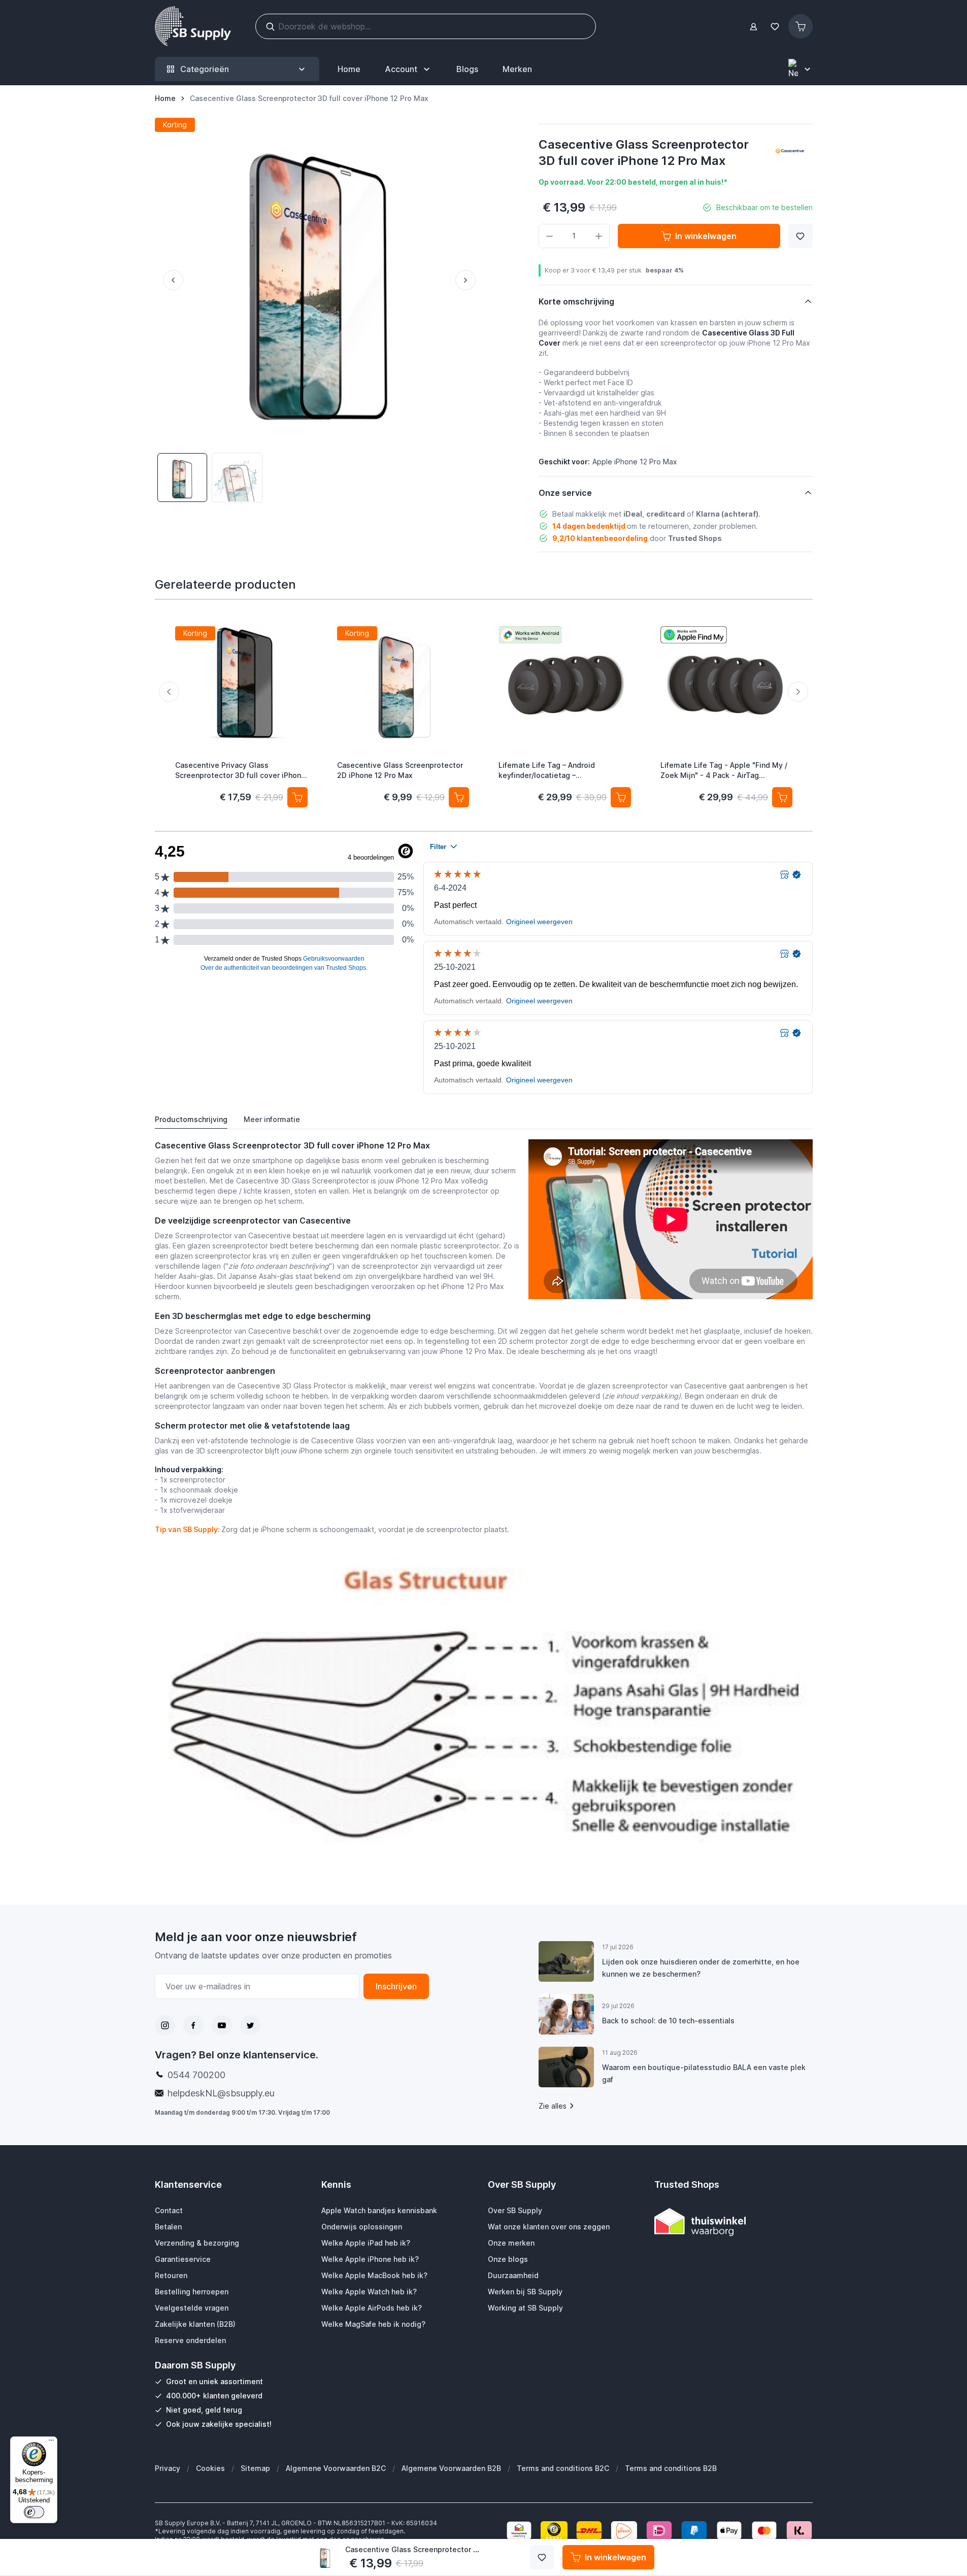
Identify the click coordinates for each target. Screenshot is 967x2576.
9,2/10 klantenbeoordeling (600, 538)
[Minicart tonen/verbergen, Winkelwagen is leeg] (801, 26)
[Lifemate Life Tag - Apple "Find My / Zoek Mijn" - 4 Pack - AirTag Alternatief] (726, 685)
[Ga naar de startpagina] (193, 26)
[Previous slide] (169, 692)
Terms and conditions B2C (563, 2468)
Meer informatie (272, 1119)
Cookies (210, 2468)
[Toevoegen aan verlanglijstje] (801, 236)
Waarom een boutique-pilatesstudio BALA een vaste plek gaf (704, 2073)
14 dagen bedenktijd (589, 526)
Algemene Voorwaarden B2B (451, 2468)
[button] (790, 151)
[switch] (34, 2512)
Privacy (168, 2468)
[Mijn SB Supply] (754, 27)
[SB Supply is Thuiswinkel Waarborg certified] (733, 2222)
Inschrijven (396, 1986)
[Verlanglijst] (775, 27)
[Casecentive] (790, 151)
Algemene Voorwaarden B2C (336, 2468)
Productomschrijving (191, 1119)
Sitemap (255, 2468)
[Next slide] (798, 692)
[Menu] (51, 2443)
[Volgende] (470, 280)
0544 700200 (196, 2075)
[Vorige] (169, 280)
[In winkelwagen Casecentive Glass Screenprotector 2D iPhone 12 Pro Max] (459, 797)
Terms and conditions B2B (671, 2468)
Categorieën (205, 69)
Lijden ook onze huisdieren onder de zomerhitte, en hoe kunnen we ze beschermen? (701, 1968)
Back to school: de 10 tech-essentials (668, 2021)
